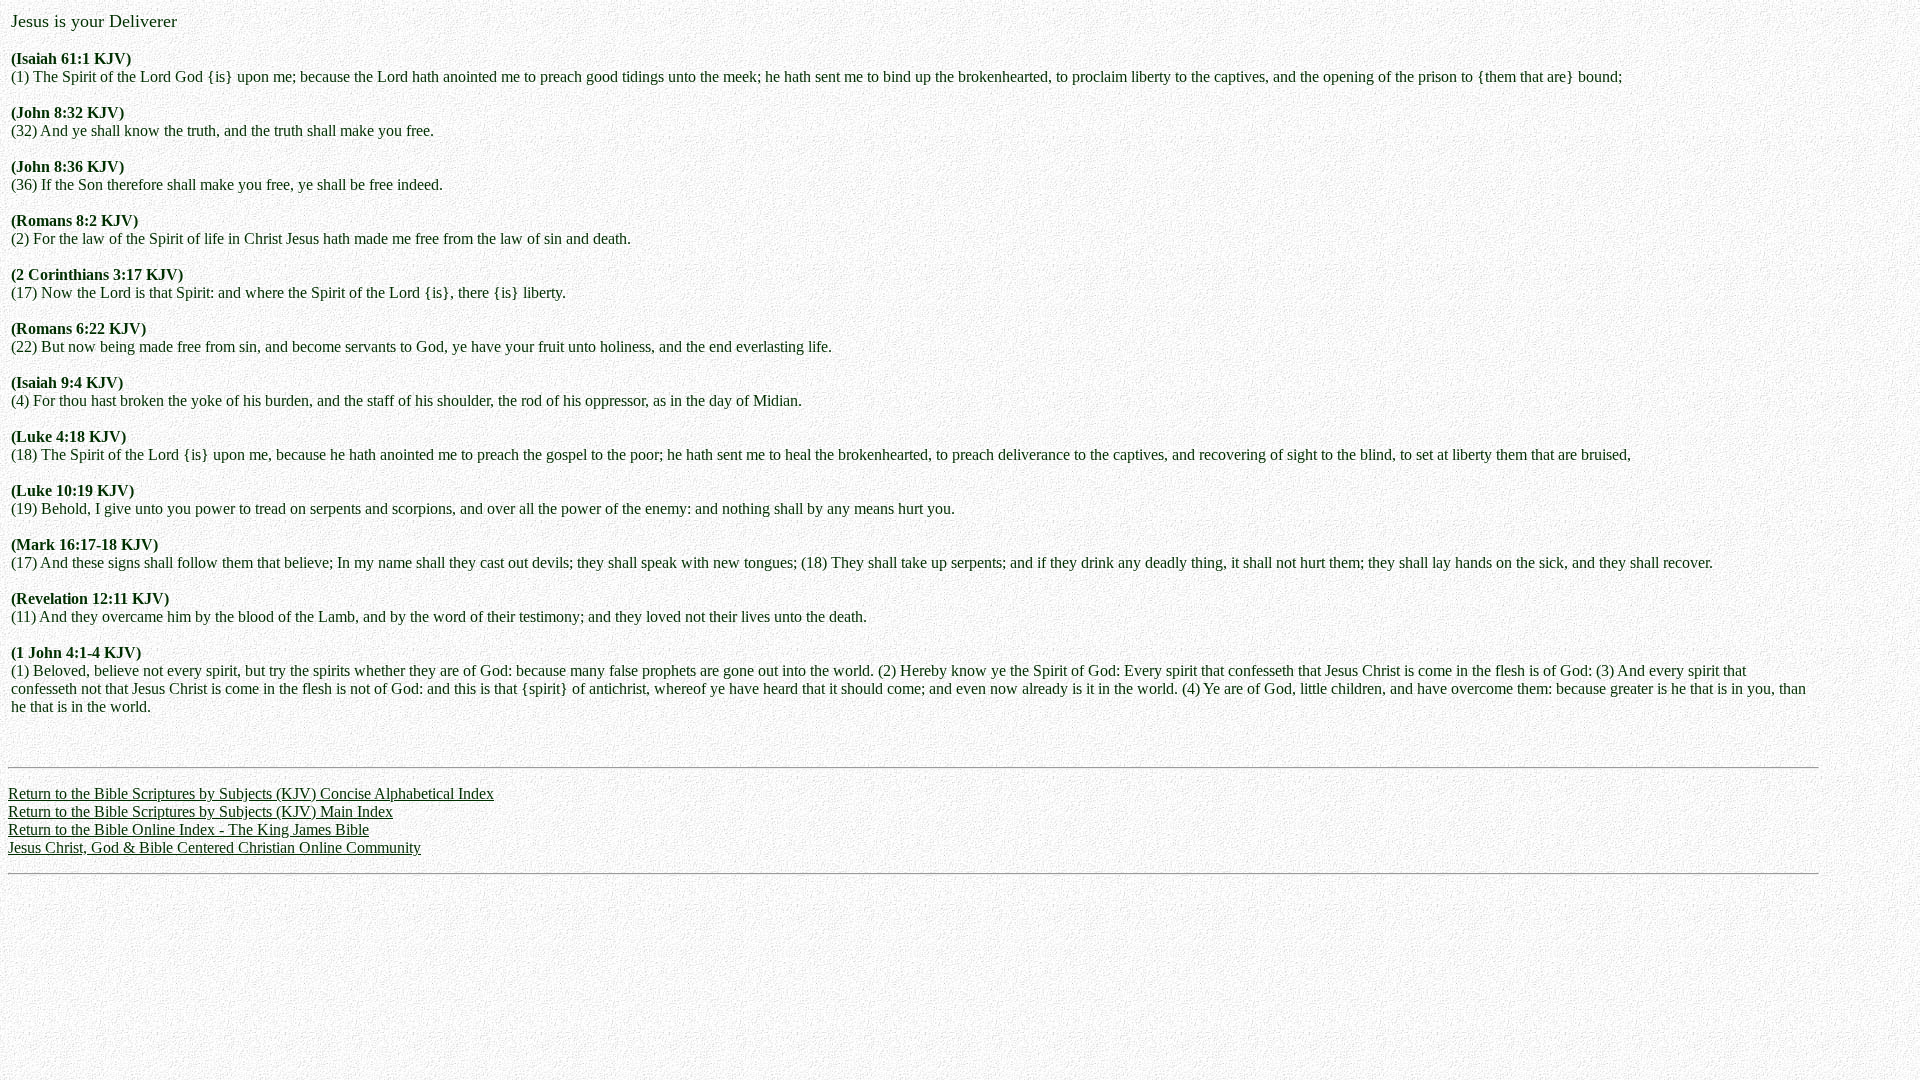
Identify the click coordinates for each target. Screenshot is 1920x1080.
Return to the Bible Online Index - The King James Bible (188, 829)
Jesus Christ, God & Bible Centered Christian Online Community (214, 847)
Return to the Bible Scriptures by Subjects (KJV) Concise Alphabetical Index (251, 793)
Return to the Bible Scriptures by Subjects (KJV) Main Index (200, 811)
